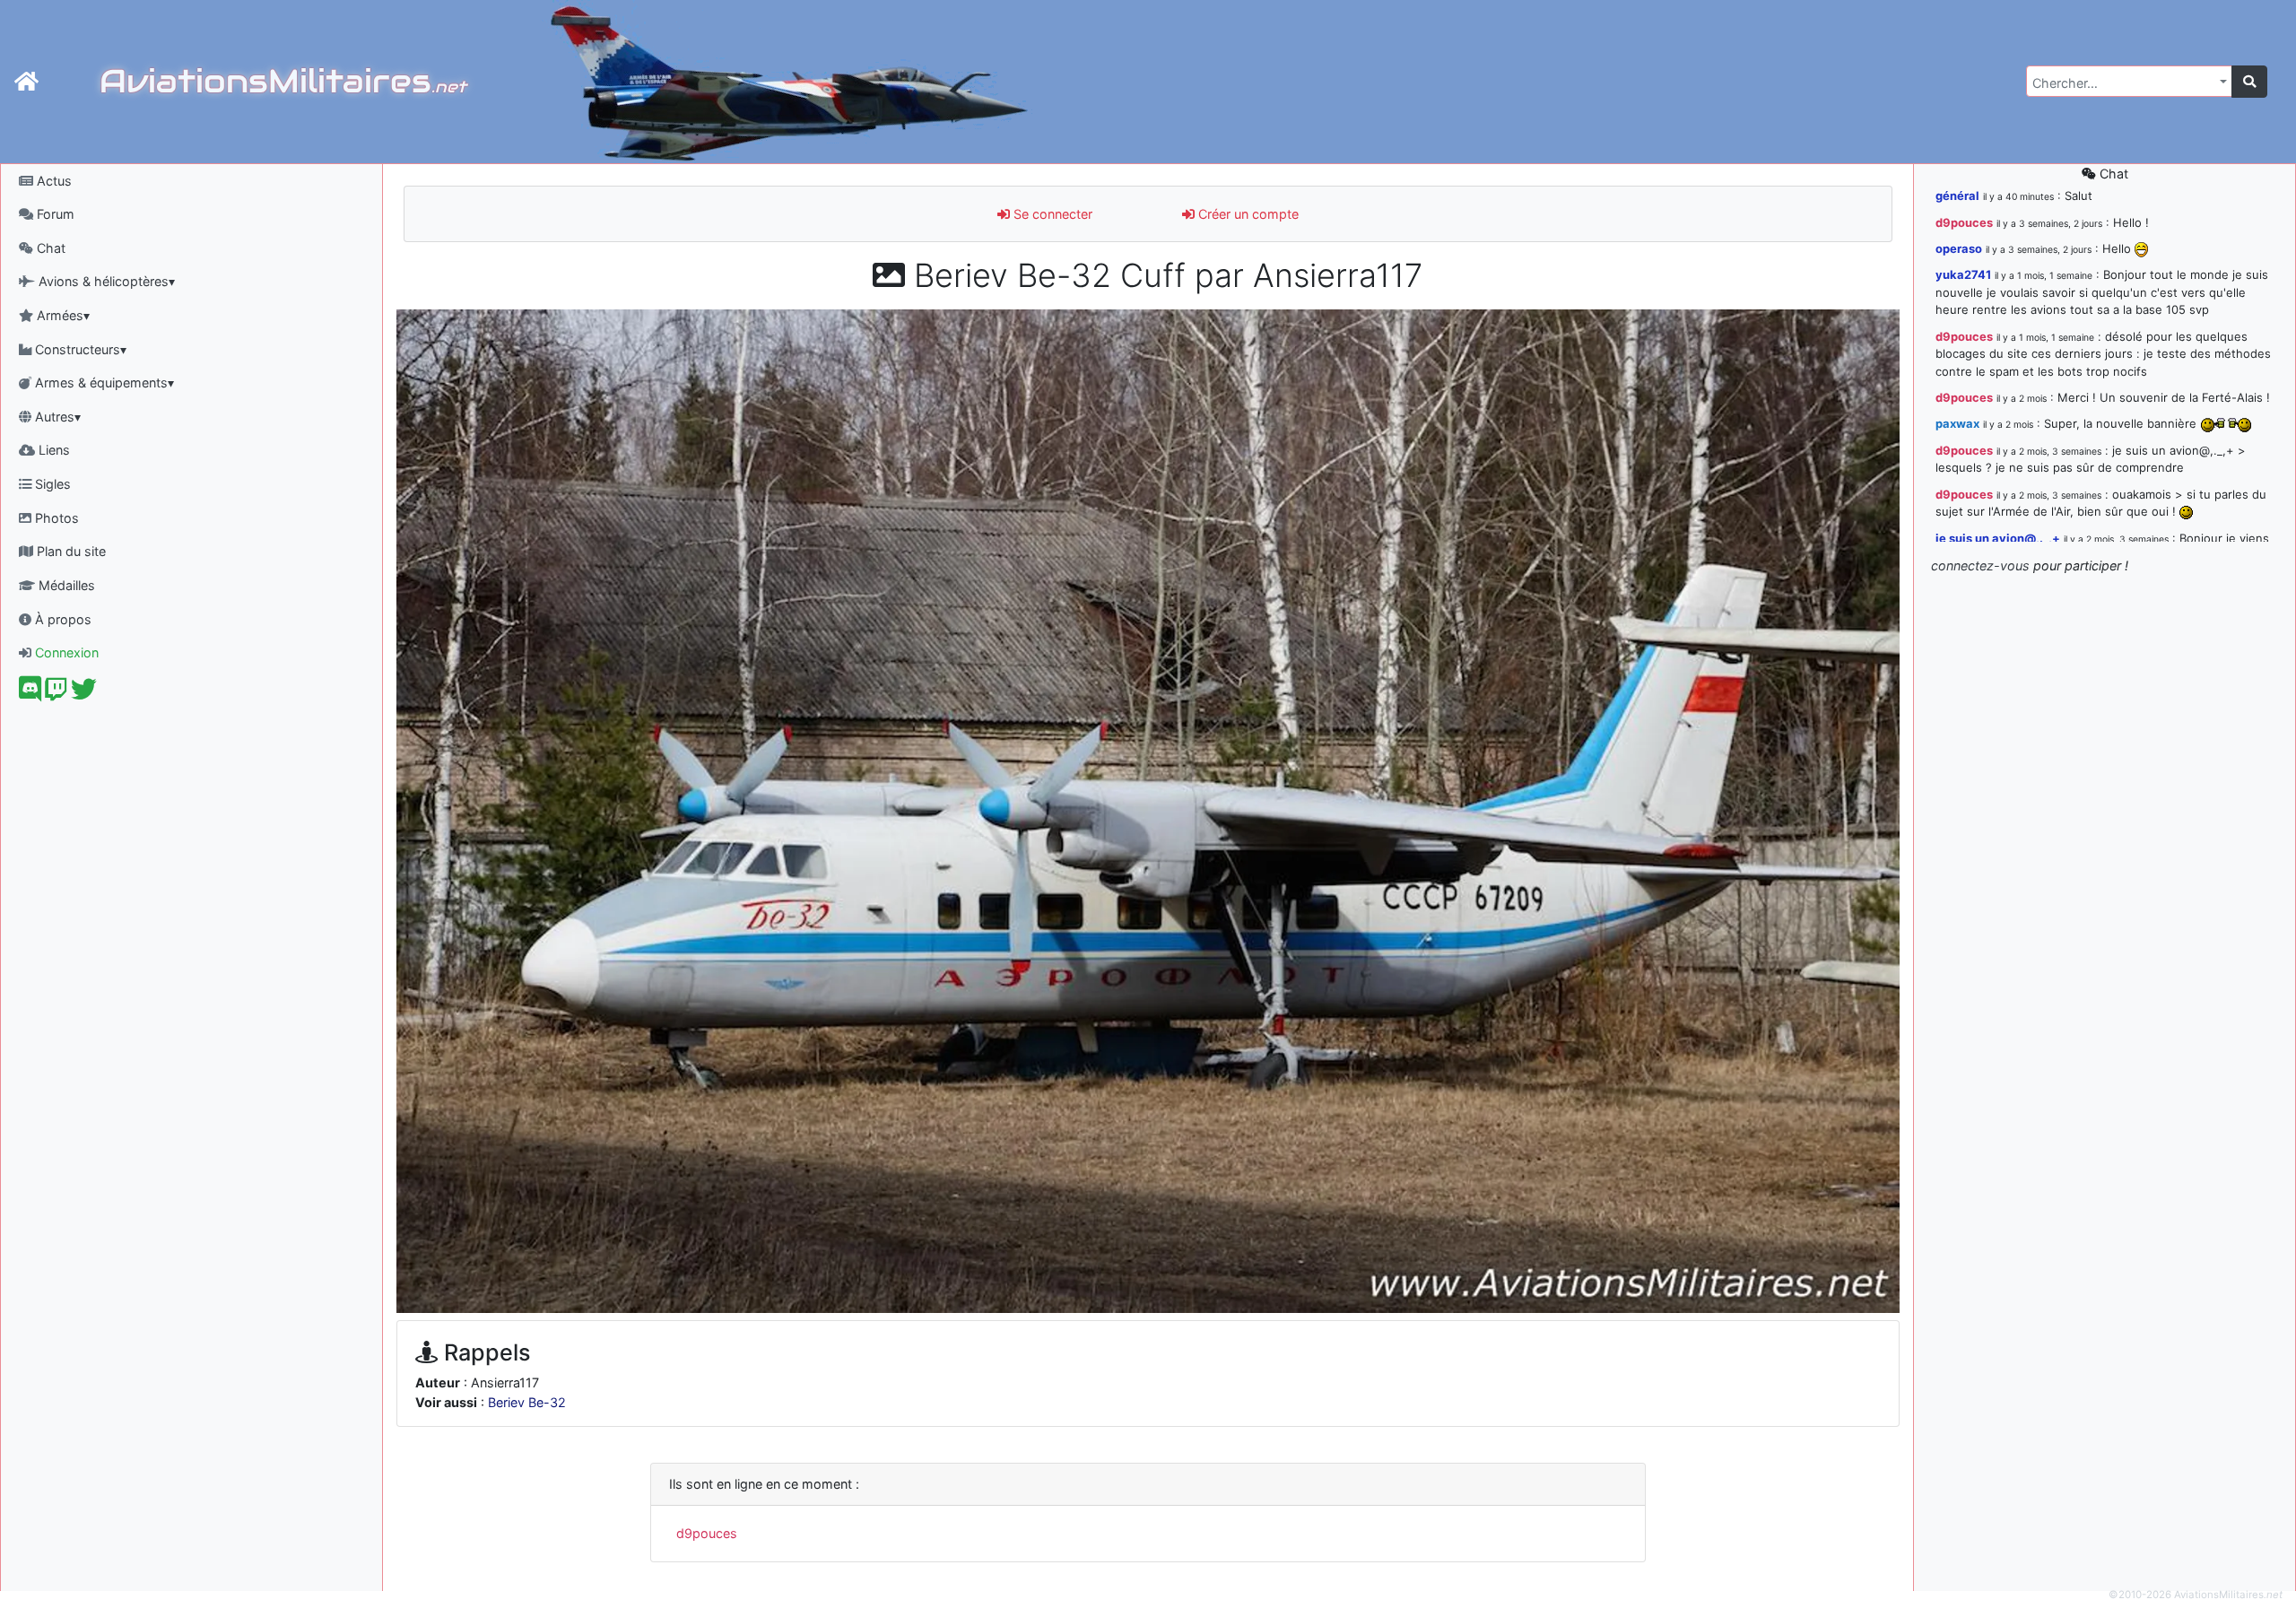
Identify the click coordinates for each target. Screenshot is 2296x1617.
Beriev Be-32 (527, 1402)
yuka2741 (1963, 274)
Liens (52, 450)
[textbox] (2124, 83)
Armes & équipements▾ (103, 383)
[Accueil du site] (26, 82)
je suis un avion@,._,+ (1998, 538)
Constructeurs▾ (79, 349)
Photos (55, 518)
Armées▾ (61, 315)
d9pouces (707, 1533)
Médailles (65, 585)
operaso (1959, 248)
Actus (52, 181)
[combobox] (2129, 81)
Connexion (65, 652)
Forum (54, 214)
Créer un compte (1247, 214)
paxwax (1957, 423)
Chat (49, 248)
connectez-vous (1980, 565)
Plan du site (70, 551)
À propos (61, 619)
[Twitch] (56, 694)
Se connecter (1051, 214)
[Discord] (30, 694)
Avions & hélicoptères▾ (105, 281)
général (1957, 196)
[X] (84, 694)
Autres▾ (56, 417)
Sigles (51, 484)
